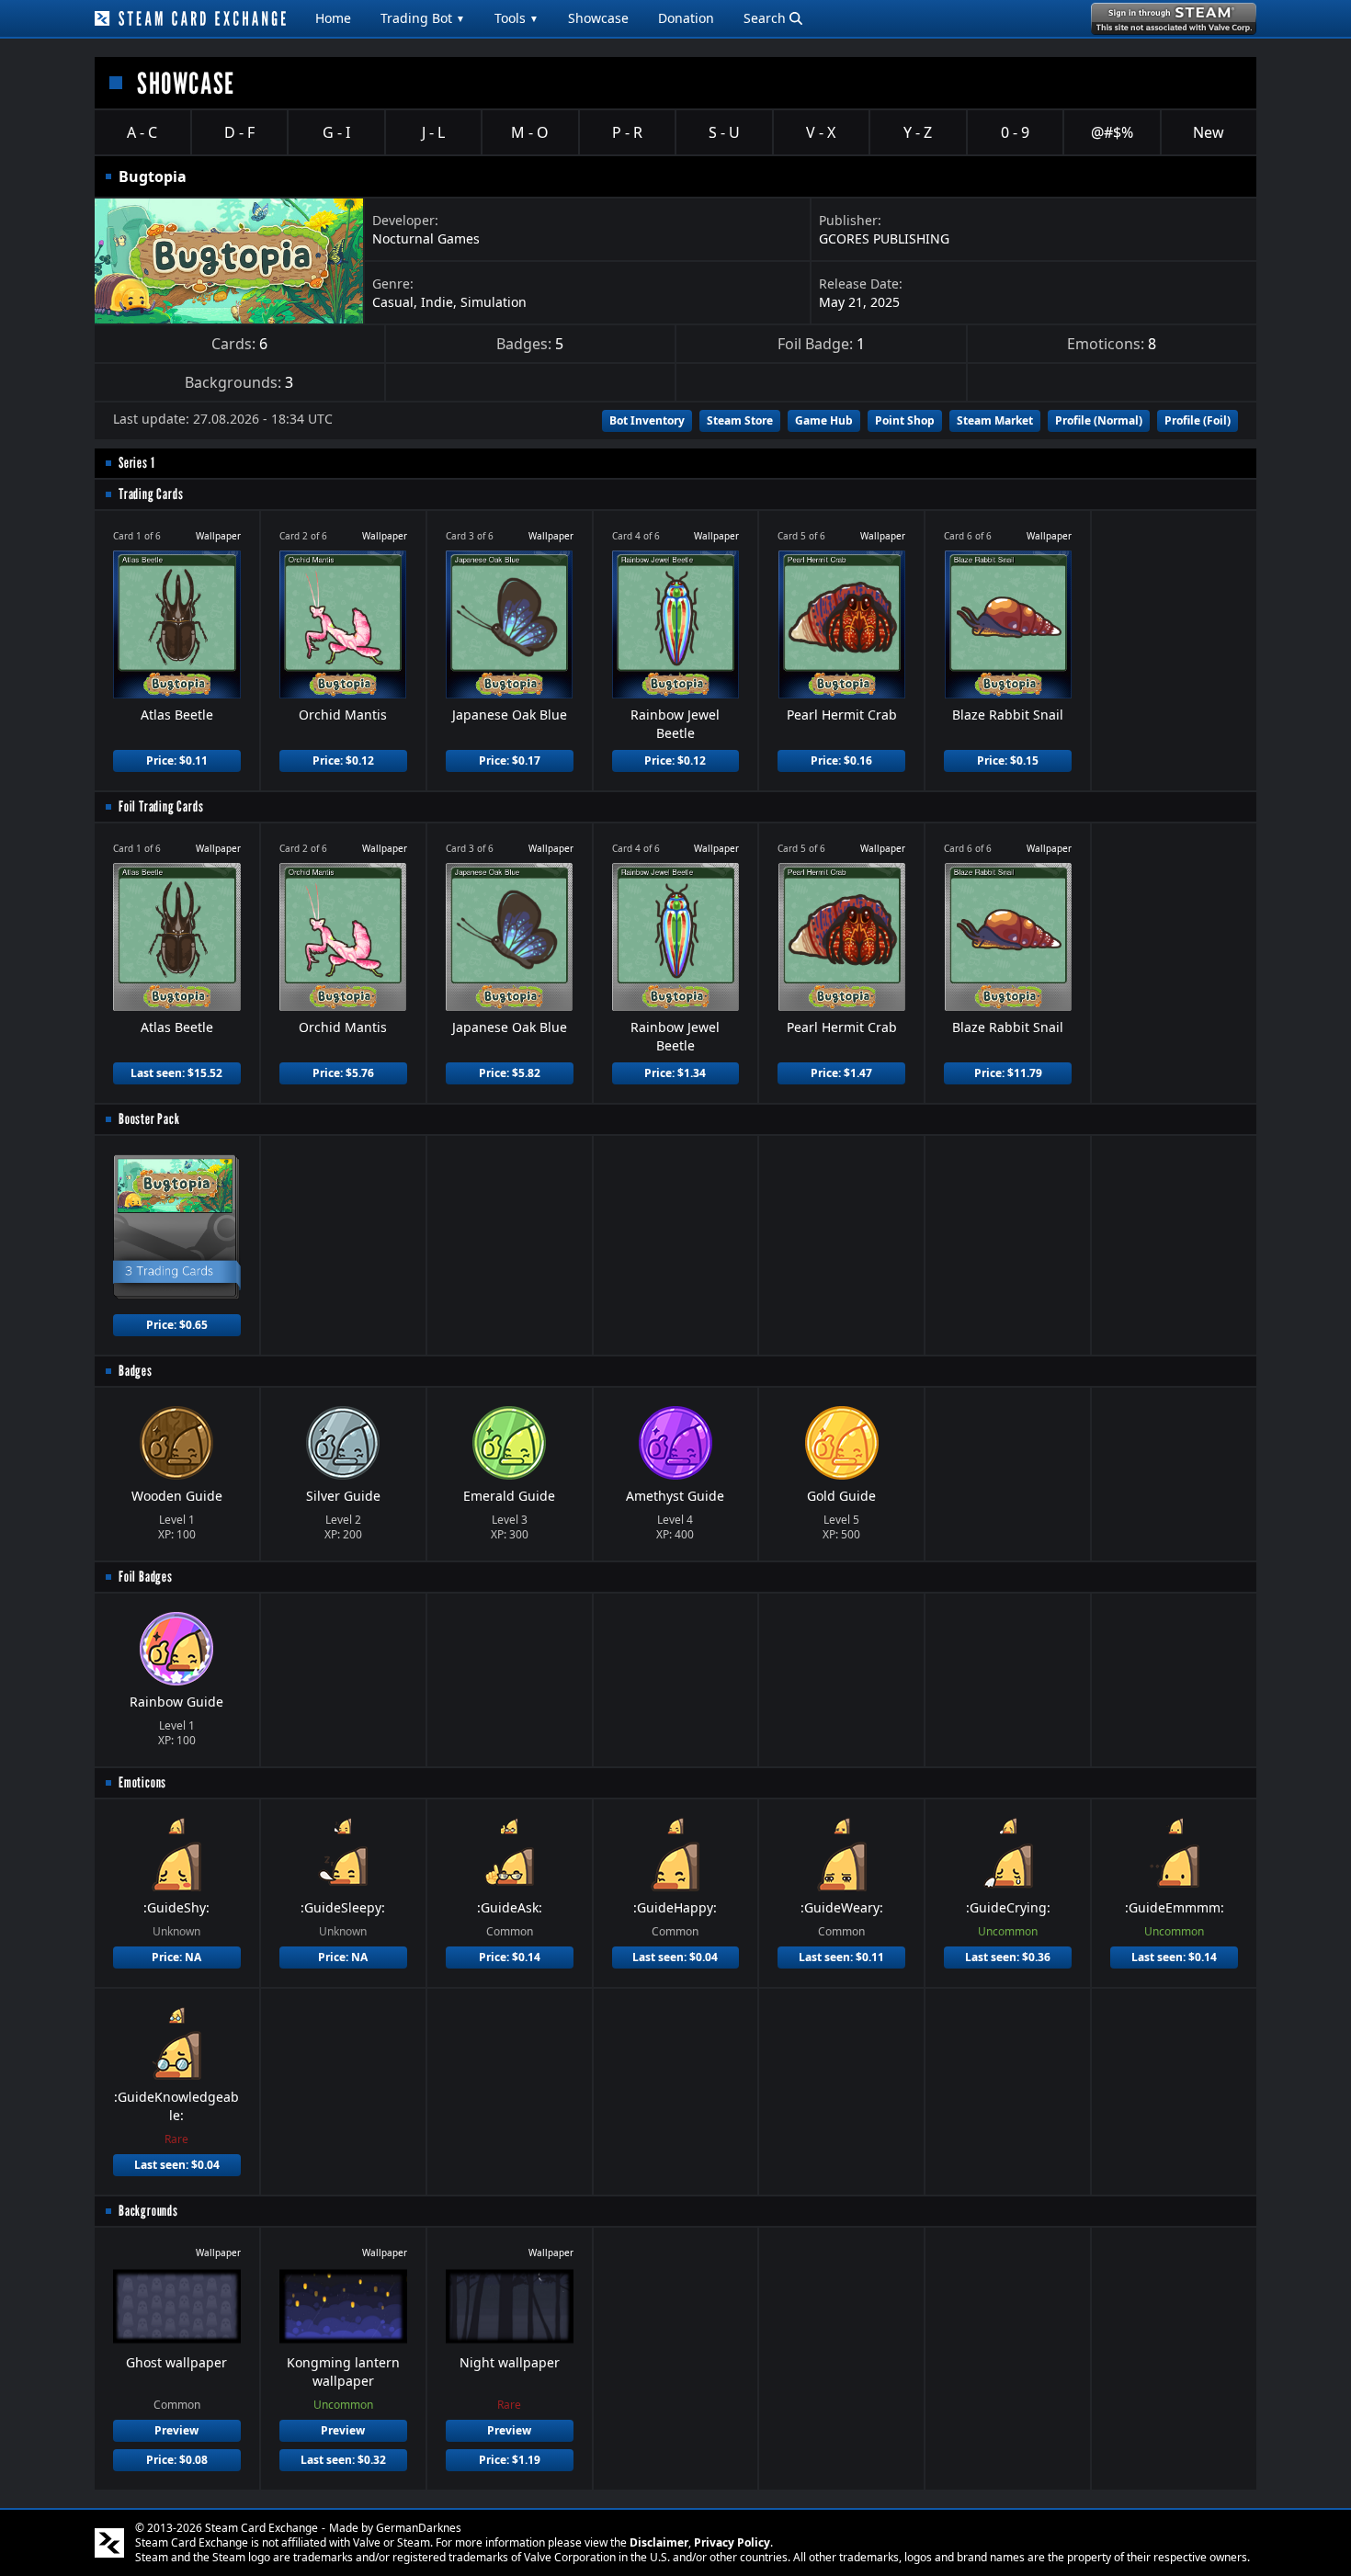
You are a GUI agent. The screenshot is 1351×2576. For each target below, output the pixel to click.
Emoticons (142, 1782)
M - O (530, 132)
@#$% (1112, 132)
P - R (627, 132)
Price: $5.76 (343, 1073)
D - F (239, 132)
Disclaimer (659, 2542)
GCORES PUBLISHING (884, 238)
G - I (336, 132)
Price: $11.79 (1008, 1073)
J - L (433, 132)
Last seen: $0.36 (1008, 1957)
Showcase (598, 18)
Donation (686, 18)
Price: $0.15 (1008, 760)
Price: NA (176, 1957)
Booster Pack (149, 1119)
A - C (142, 132)
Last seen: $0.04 (675, 1957)
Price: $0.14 (510, 1957)
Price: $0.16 (841, 760)
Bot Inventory (647, 420)
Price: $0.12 (343, 760)
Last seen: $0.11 (841, 1957)
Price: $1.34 (675, 1073)
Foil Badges (146, 1577)
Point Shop (905, 420)
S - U (724, 132)
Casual (393, 302)
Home (333, 18)
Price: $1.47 (841, 1073)
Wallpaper (218, 536)
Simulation (494, 302)
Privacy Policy (732, 2542)
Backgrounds (148, 2211)
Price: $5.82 (510, 1073)
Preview (176, 2430)
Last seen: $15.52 (176, 1073)
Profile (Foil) (1198, 420)
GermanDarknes (419, 2528)
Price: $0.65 (177, 1325)
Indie (437, 302)
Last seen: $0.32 (343, 2460)
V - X (821, 132)
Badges (136, 1371)
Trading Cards (151, 494)
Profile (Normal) (1099, 420)
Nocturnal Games (426, 238)
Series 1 (136, 463)
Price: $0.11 (177, 760)
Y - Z (918, 132)
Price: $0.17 (510, 760)
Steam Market (995, 420)
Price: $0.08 (177, 2460)
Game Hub (824, 420)
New (1209, 132)
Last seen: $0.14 (1174, 1957)
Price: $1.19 (510, 2460)
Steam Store (740, 420)
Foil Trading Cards (161, 806)
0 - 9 (1015, 132)
